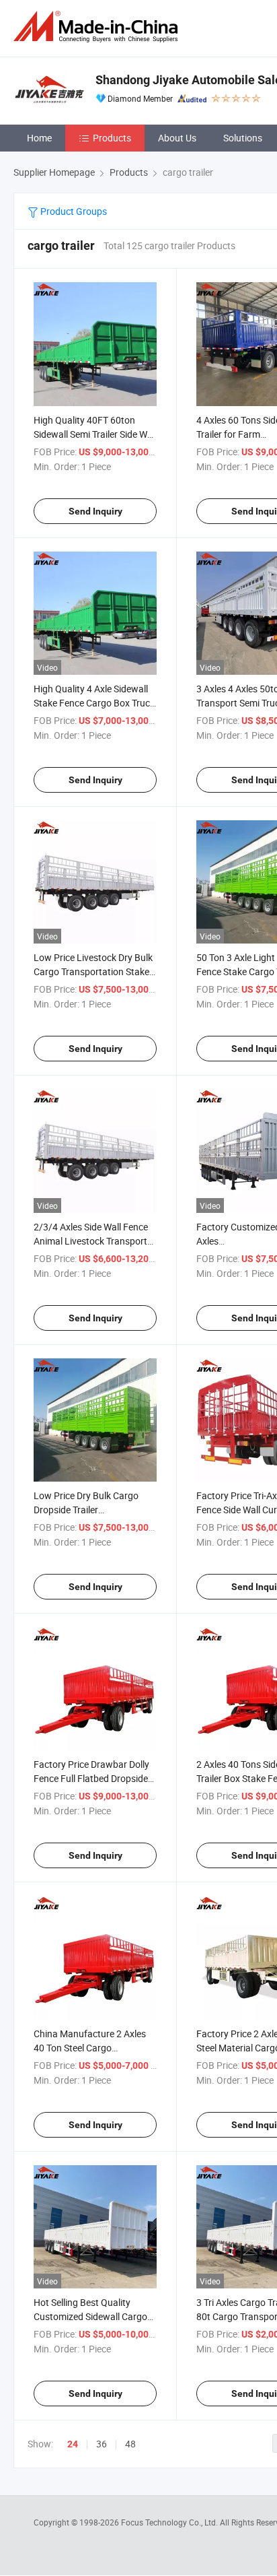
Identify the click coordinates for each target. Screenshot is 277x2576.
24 (73, 2444)
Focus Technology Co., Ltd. (170, 2522)
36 (102, 2444)
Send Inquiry (95, 511)
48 (130, 2444)
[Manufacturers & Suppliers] (98, 27)
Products (112, 138)
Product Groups (73, 211)
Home (39, 138)
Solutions (243, 138)
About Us (177, 138)
